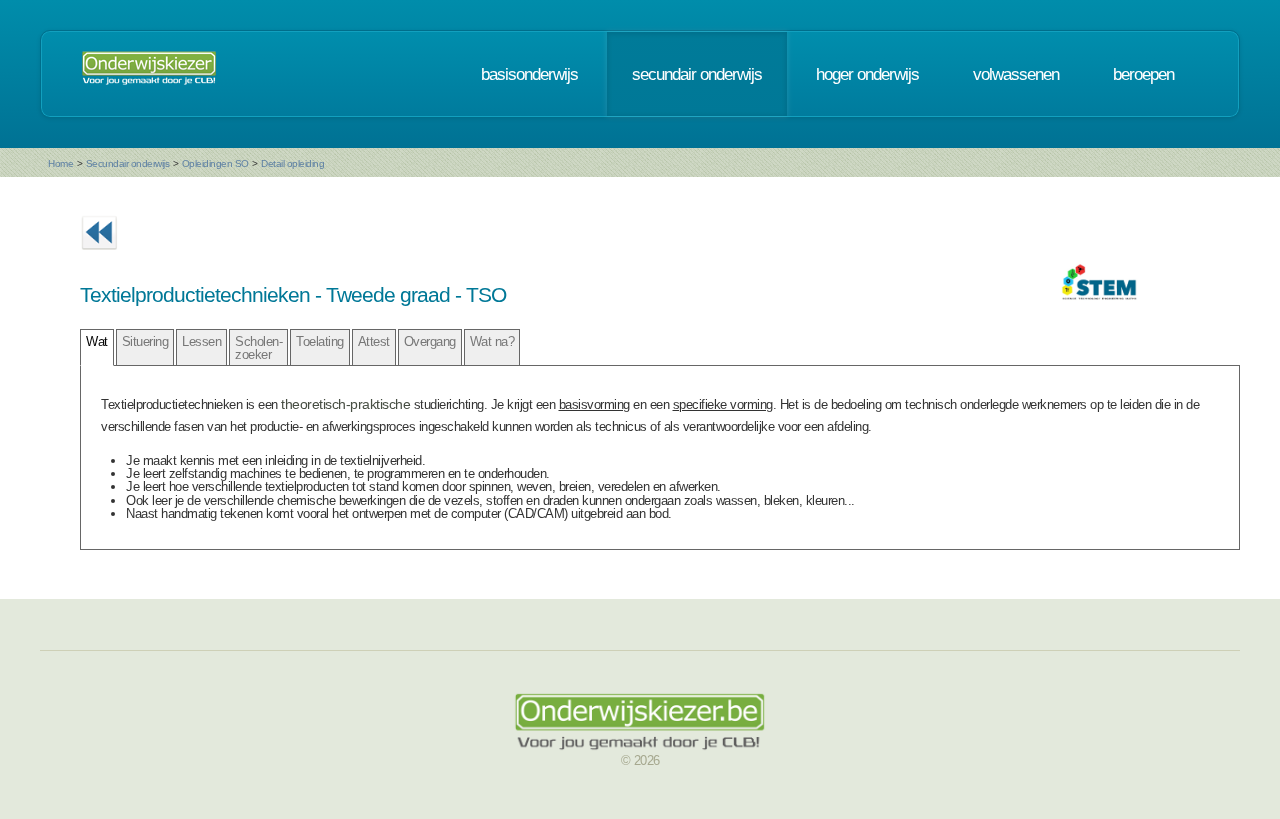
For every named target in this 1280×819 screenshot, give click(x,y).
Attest (374, 341)
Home (60, 163)
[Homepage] (149, 74)
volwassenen (1016, 74)
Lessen (201, 341)
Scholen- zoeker (258, 348)
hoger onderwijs (867, 74)
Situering (145, 341)
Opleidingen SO (215, 163)
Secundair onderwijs (128, 163)
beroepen (1143, 74)
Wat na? (492, 341)
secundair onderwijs (697, 74)
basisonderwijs (529, 74)
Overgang (430, 341)
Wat (97, 341)
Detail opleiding (292, 163)
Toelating (320, 341)
